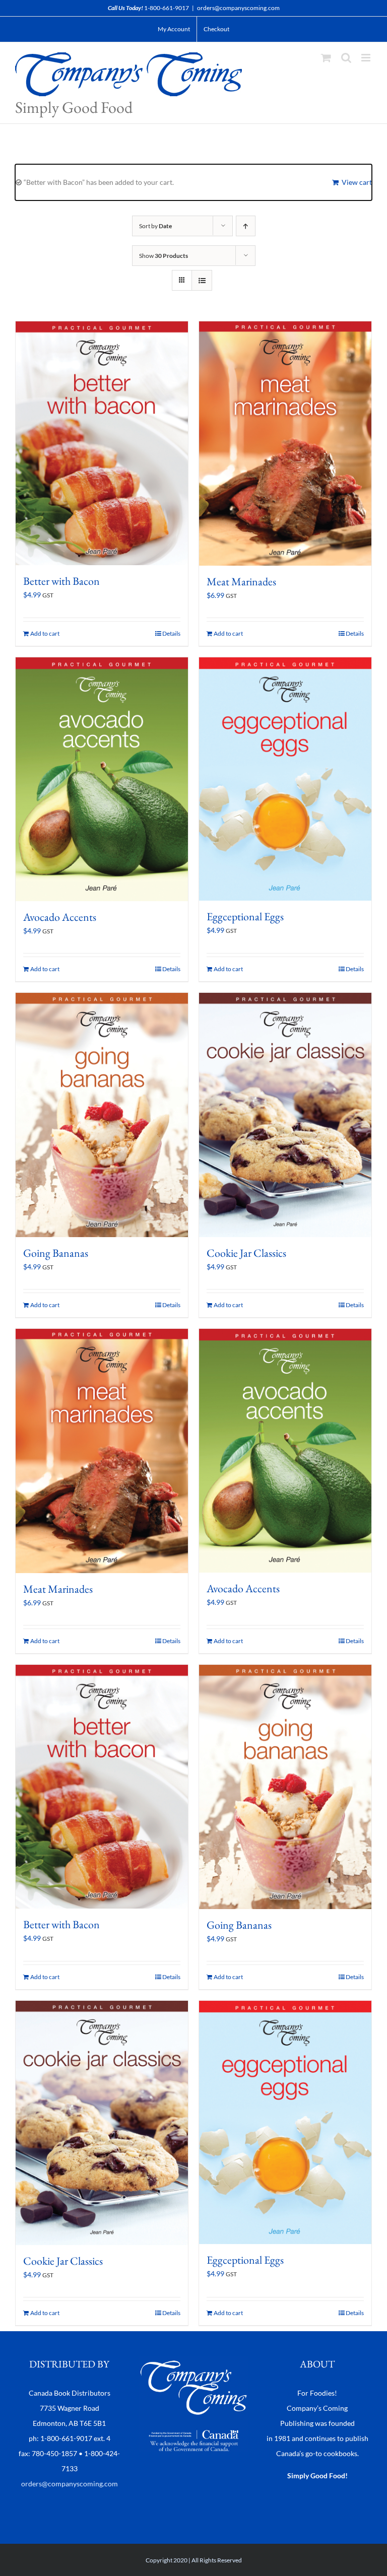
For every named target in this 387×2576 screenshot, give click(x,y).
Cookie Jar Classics (246, 1253)
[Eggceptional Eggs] (285, 779)
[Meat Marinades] (285, 444)
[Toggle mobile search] (346, 58)
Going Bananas (56, 1253)
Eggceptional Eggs (245, 917)
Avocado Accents (60, 917)
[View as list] (202, 280)
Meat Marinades (241, 582)
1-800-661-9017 (167, 8)
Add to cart (45, 633)
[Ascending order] (246, 226)
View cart (357, 182)
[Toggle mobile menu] (367, 58)
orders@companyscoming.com (238, 8)
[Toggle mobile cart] (326, 58)
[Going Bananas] (102, 1115)
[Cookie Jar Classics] (285, 1115)
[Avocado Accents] (102, 779)
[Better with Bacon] (102, 443)
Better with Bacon (61, 581)
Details (171, 633)
